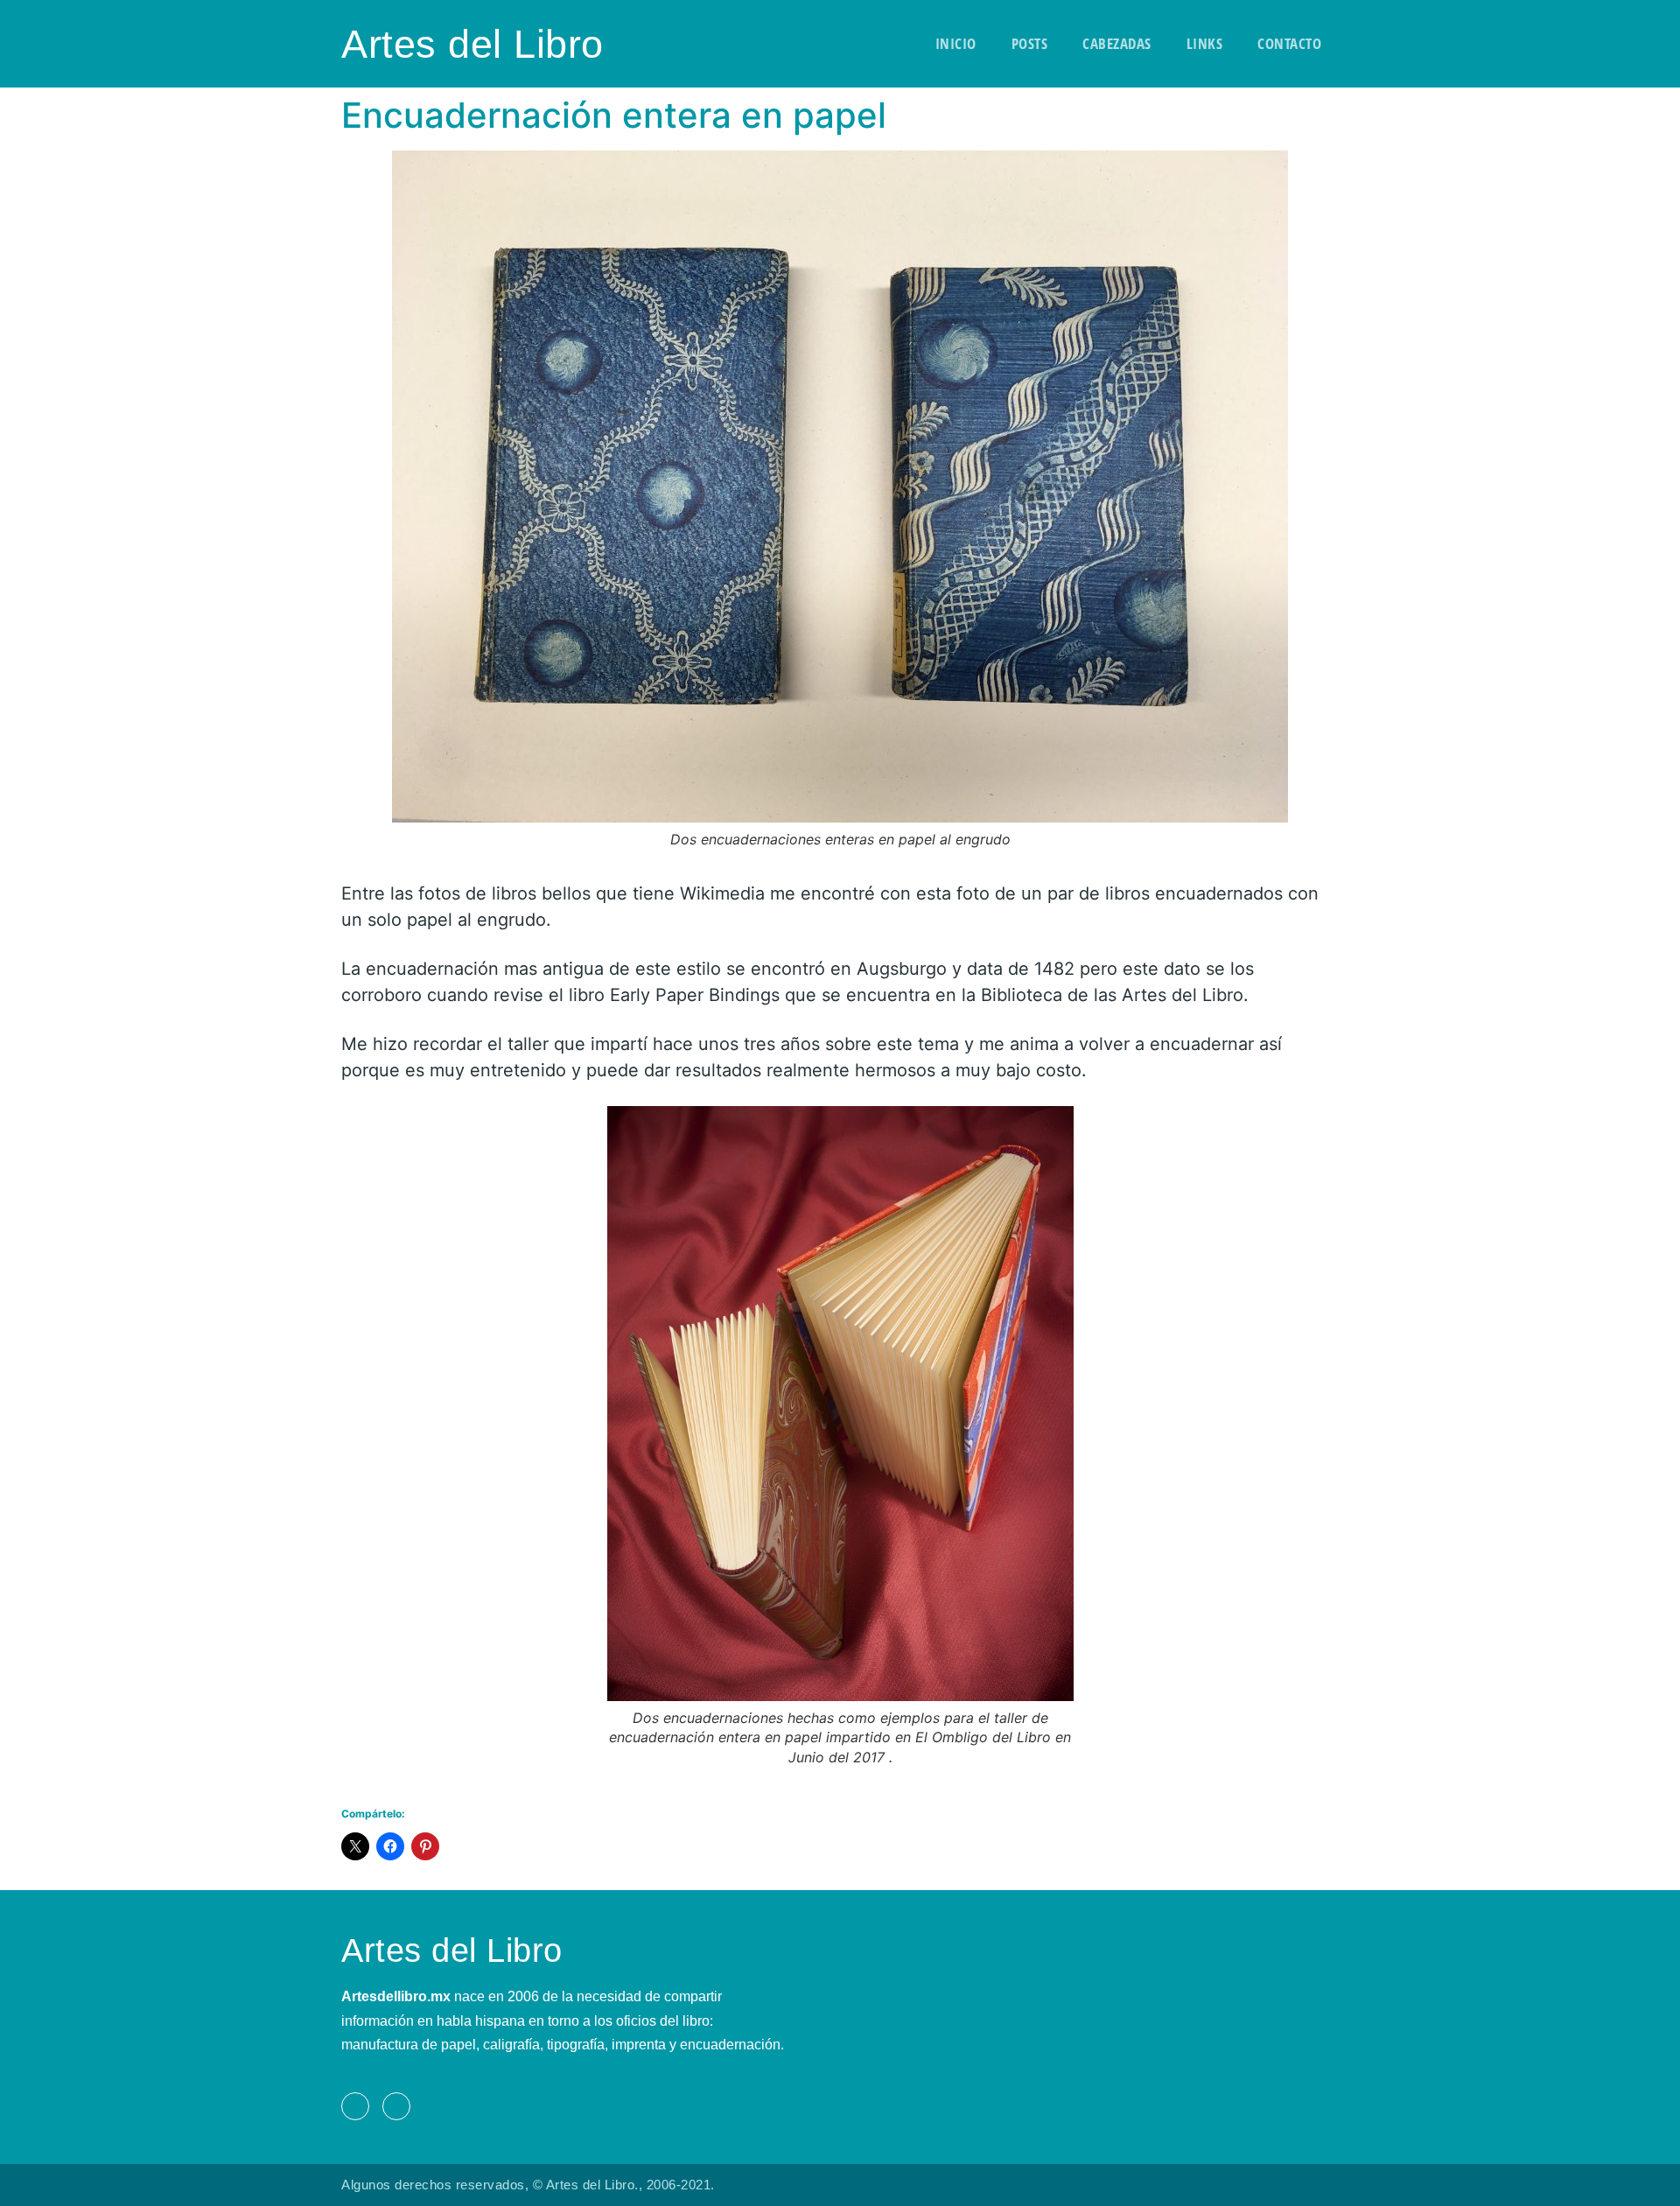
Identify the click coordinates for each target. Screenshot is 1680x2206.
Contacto (1289, 43)
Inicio (956, 43)
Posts (1030, 43)
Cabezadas (1117, 43)
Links (1205, 43)
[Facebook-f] (355, 2106)
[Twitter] (396, 2106)
